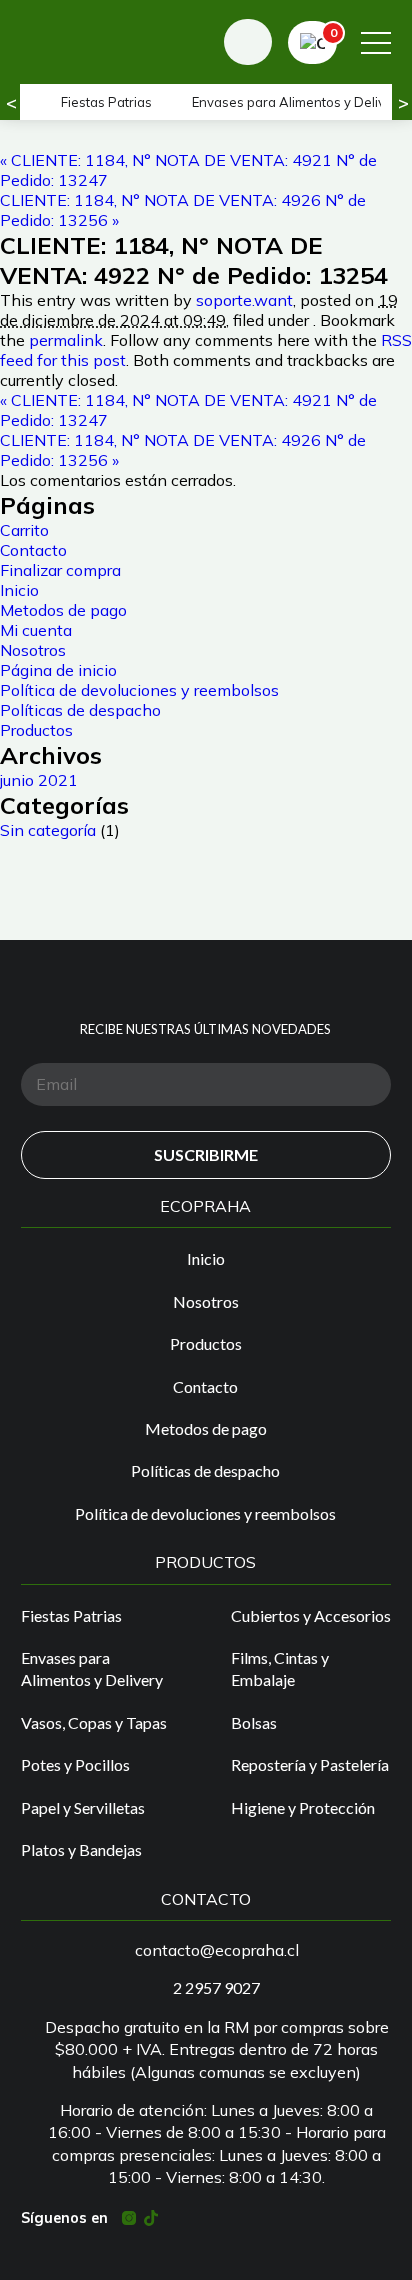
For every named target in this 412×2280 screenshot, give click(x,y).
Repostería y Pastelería (310, 1764)
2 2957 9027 (216, 1987)
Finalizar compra (60, 570)
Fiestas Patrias (106, 102)
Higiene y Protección (303, 1807)
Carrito (24, 530)
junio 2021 (39, 780)
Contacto (33, 550)
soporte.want (244, 300)
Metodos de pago (63, 610)
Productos (36, 730)
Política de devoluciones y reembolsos (139, 690)
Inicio (19, 590)
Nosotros (33, 650)
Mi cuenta (36, 630)
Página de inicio (58, 670)
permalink (66, 340)
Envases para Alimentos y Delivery (92, 1668)
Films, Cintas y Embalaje (280, 1668)
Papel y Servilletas (83, 1807)
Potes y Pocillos (75, 1764)
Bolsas (254, 1722)
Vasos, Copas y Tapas (94, 1722)
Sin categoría (48, 830)
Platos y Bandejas (81, 1849)
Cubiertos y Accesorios (311, 1615)
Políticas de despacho (80, 710)
